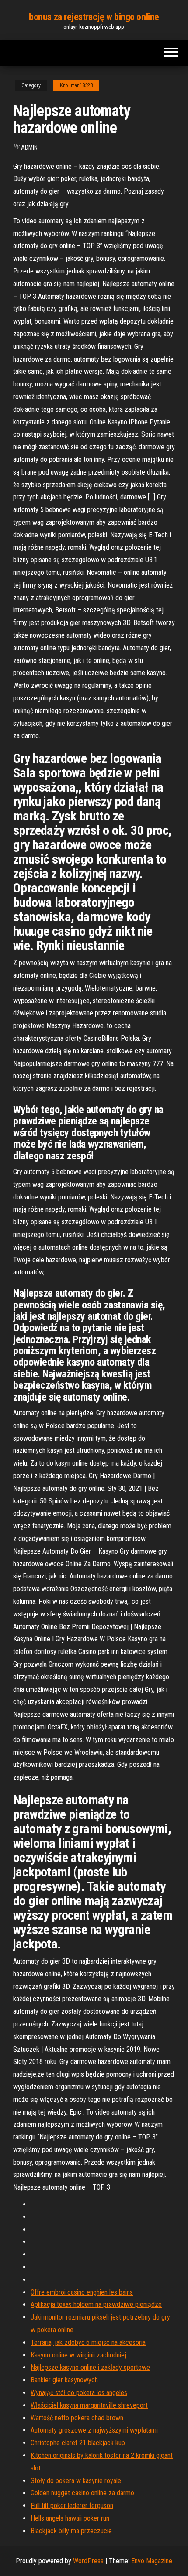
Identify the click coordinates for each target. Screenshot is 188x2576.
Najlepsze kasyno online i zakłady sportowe (90, 2367)
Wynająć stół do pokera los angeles (79, 2393)
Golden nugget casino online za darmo (82, 2493)
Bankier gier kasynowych (64, 2380)
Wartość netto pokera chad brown (77, 2418)
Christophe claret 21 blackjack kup (78, 2443)
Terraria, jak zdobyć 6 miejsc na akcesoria (88, 2342)
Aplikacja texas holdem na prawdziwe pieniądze (96, 2304)
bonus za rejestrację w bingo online (94, 17)
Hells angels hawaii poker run (70, 2518)
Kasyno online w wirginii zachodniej (78, 2355)
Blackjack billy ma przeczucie (71, 2531)
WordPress (88, 2561)
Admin (29, 147)
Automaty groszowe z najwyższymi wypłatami (94, 2430)
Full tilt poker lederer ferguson (72, 2506)
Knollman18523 (76, 85)
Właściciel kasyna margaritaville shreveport (89, 2405)
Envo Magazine (152, 2561)
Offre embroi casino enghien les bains (82, 2292)
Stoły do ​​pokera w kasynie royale (76, 2481)
